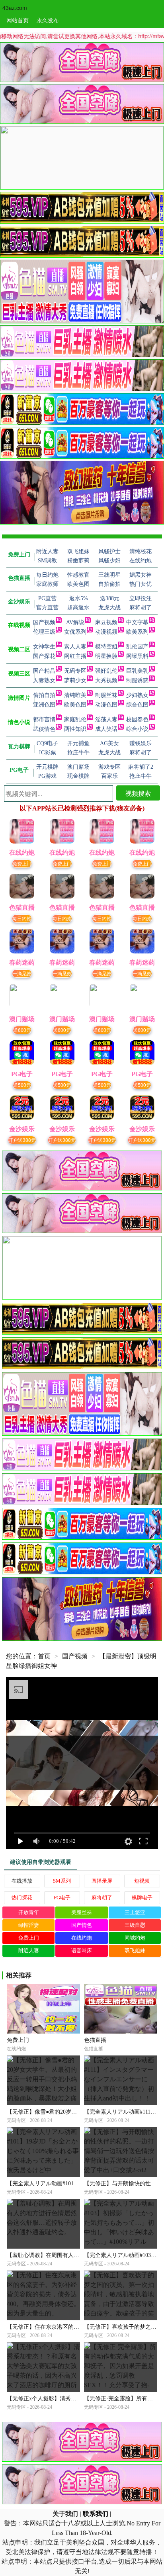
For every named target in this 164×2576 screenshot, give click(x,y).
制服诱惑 (137, 680)
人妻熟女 (44, 680)
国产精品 (44, 671)
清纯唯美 (75, 695)
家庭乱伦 (75, 719)
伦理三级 (44, 632)
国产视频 (44, 622)
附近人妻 (29, 1951)
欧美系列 (137, 632)
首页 (44, 1656)
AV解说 (75, 622)
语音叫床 (82, 1951)
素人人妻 (75, 647)
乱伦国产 (137, 647)
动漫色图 (106, 705)
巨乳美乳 (137, 671)
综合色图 (137, 705)
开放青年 (29, 1912)
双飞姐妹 (135, 1951)
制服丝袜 (106, 695)
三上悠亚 (135, 1912)
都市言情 (44, 719)
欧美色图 (75, 705)
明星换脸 (106, 656)
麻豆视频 (106, 622)
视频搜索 (138, 793)
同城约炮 (135, 1938)
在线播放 (22, 1881)
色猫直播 (95, 2040)
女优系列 (75, 632)
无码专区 (75, 671)
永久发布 (48, 20)
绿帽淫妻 (29, 1925)
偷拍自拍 (44, 695)
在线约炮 (82, 1938)
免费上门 (22, 863)
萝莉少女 (75, 680)
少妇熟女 (137, 695)
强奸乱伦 (106, 671)
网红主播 (75, 656)
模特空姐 (106, 647)
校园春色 (137, 719)
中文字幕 (137, 622)
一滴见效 (22, 973)
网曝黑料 (137, 656)
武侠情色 (44, 729)
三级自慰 (135, 1925)
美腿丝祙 (82, 1912)
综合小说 (137, 729)
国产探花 (44, 656)
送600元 (22, 1030)
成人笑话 (106, 729)
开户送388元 (22, 1140)
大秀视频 (106, 680)
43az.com (15, 8)
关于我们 (65, 2514)
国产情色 (82, 1925)
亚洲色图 (44, 705)
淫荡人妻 (106, 719)
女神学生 (44, 647)
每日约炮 (22, 918)
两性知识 (75, 729)
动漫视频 (106, 632)
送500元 (22, 1085)
